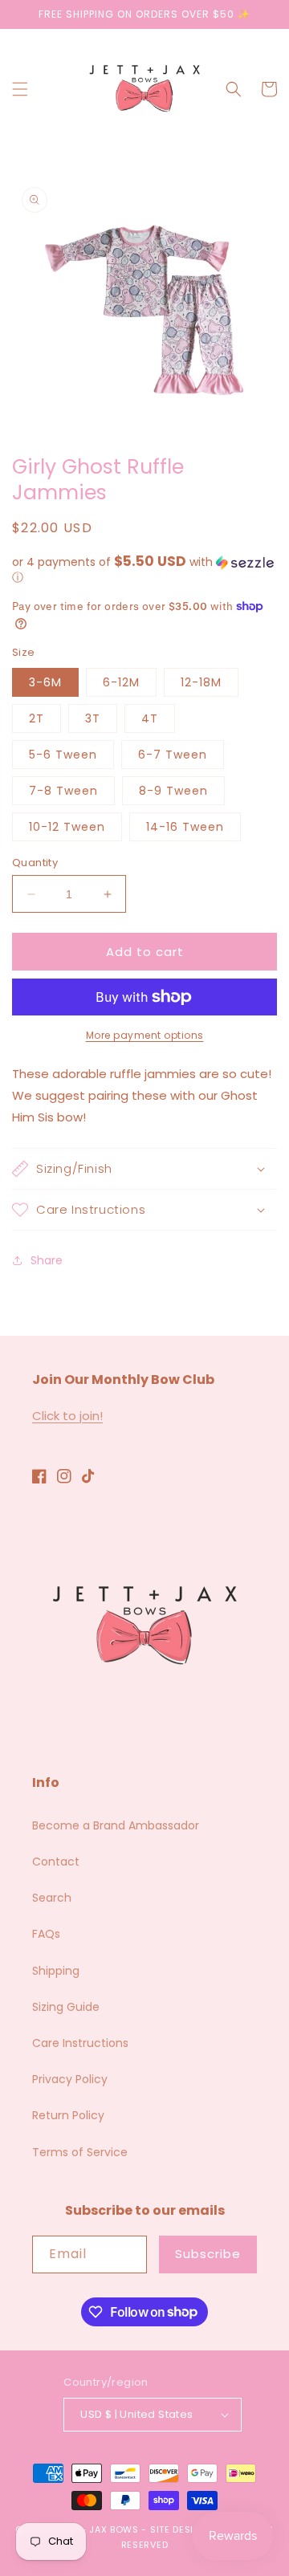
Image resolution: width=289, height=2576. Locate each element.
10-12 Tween (67, 827)
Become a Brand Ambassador (116, 1825)
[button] (20, 89)
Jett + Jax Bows (97, 2529)
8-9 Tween (173, 791)
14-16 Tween (185, 827)
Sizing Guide (66, 2007)
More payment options (145, 1035)
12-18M (201, 682)
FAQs (46, 1934)
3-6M (45, 682)
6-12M (121, 682)
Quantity (35, 863)
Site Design (179, 2529)
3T (93, 718)
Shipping (56, 1971)
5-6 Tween (63, 755)
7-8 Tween (63, 791)
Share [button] (47, 1260)
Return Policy (68, 2115)
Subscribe (208, 2254)
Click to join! (67, 1416)
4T (150, 718)
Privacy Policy (70, 2079)
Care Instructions (80, 2043)
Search (52, 1898)
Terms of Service (80, 2152)
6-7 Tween (173, 755)
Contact (56, 1862)
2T (37, 718)
